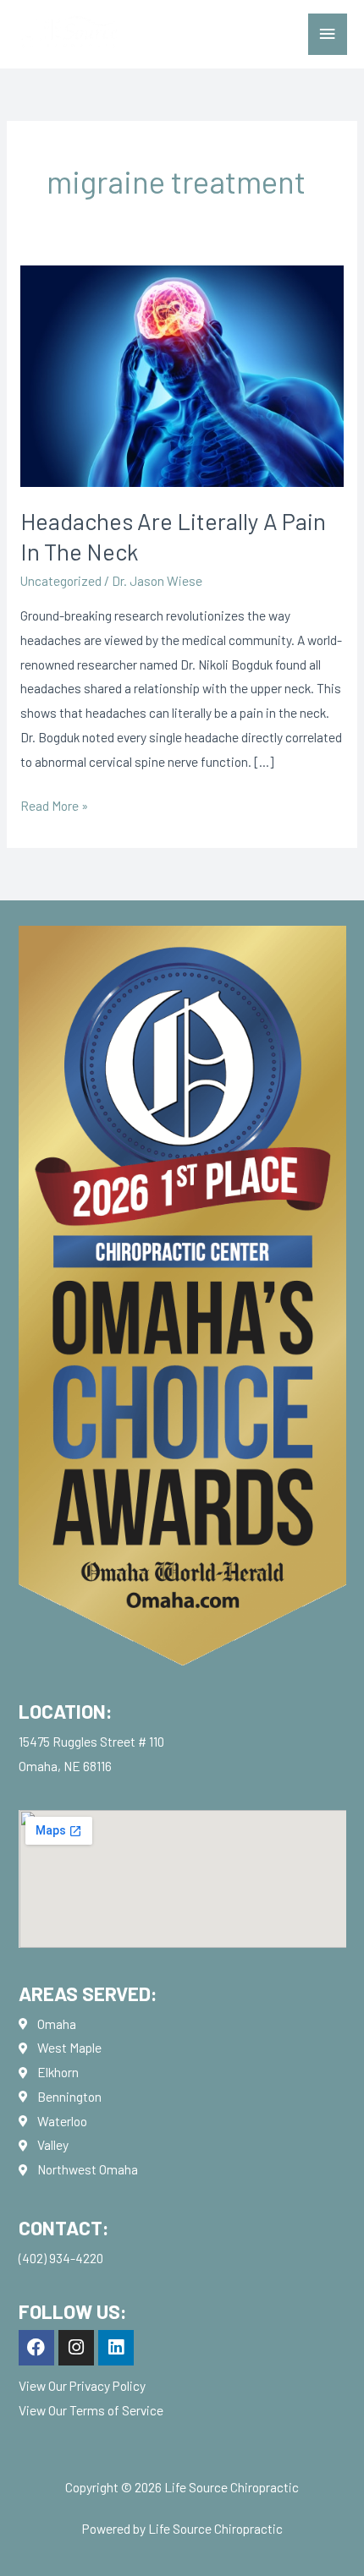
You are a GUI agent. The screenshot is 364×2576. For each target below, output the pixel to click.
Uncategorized (61, 580)
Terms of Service (116, 2410)
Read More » (54, 804)
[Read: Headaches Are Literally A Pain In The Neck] (182, 374)
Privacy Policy (108, 2385)
